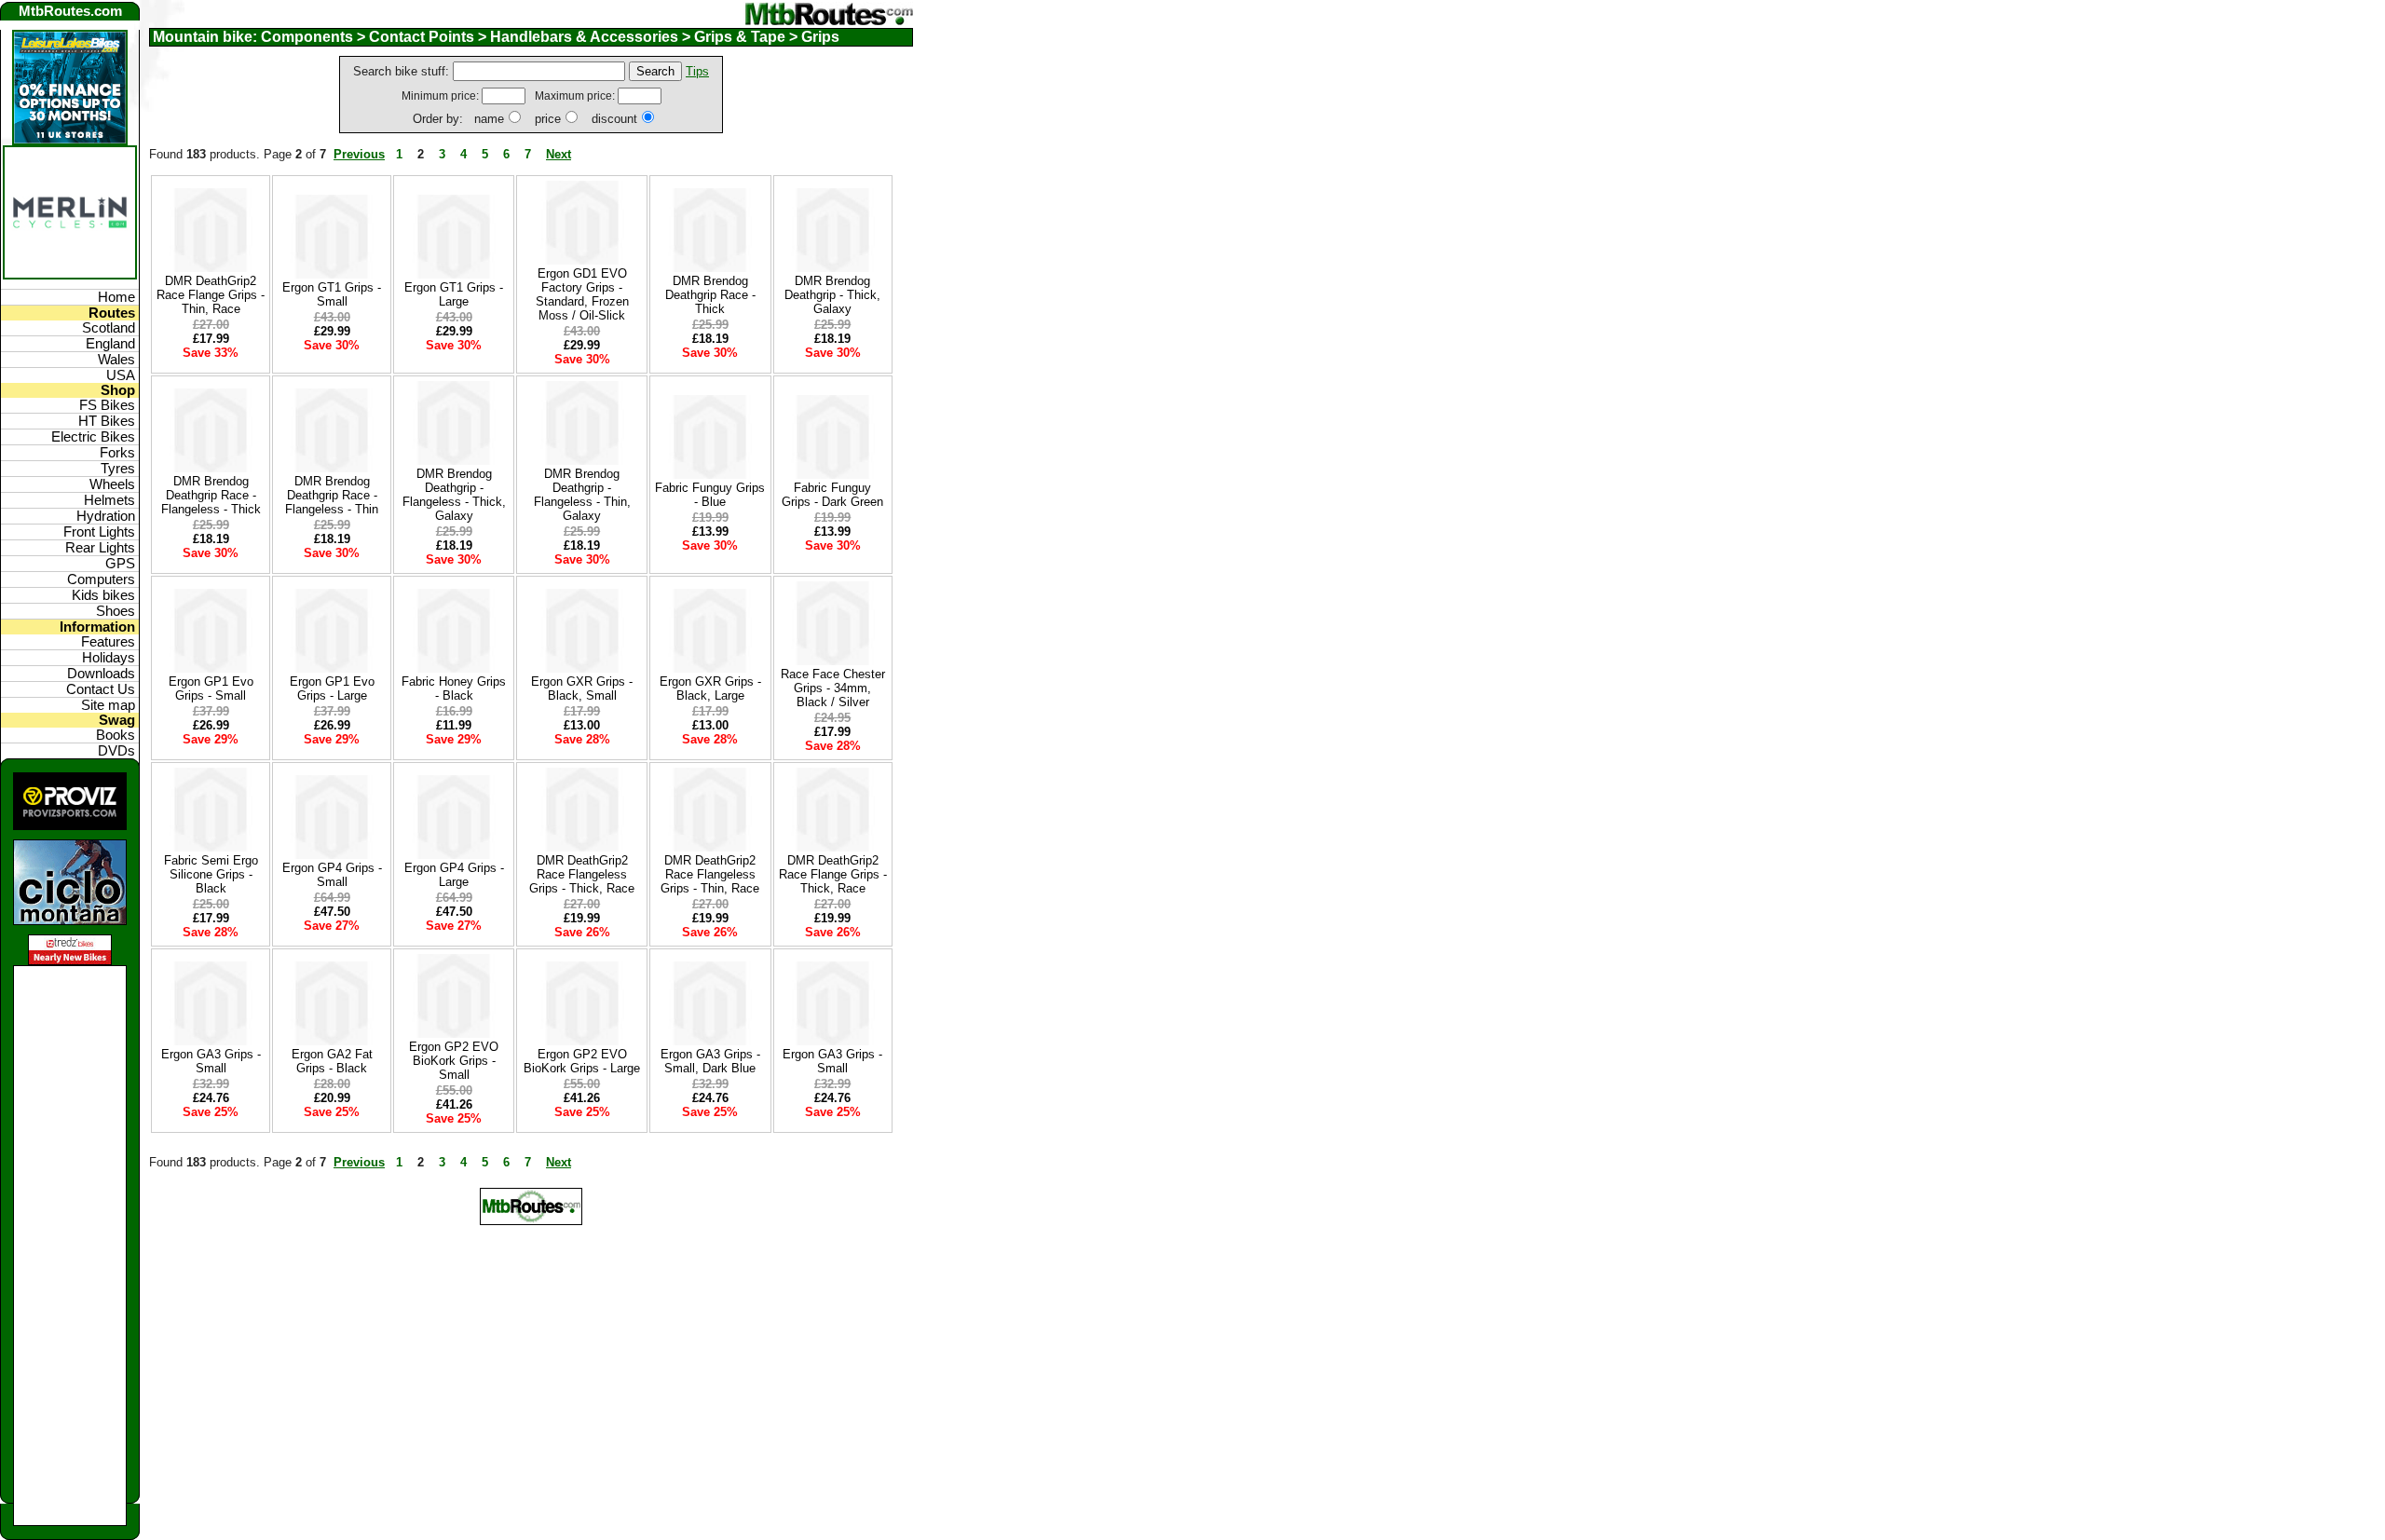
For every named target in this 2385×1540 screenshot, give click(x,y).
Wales (116, 360)
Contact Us (101, 689)
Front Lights (99, 532)
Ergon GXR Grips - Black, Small (582, 688)
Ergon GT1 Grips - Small (332, 294)
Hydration (106, 516)
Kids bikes (103, 595)
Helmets (109, 500)
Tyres (118, 469)
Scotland (109, 328)
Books (116, 735)
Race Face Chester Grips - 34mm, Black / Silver (833, 688)
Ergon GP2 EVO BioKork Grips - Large (582, 1061)
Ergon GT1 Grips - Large (454, 294)
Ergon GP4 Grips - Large (454, 875)
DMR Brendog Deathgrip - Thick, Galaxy (832, 295)
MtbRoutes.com (70, 11)
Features (108, 642)
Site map (108, 705)
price (548, 119)
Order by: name (458, 119)
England (110, 344)
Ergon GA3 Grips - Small (211, 1061)
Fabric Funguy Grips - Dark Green (832, 495)
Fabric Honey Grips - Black (454, 688)
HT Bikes (107, 421)
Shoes (116, 611)
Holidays (109, 658)
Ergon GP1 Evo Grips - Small (211, 688)
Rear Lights (100, 548)
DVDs (116, 751)
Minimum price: (442, 96)
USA (121, 375)
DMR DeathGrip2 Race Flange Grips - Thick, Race (833, 874)
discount (614, 119)
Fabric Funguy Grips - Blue (710, 495)
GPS (120, 564)
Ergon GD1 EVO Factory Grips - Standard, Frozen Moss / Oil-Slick (582, 294)
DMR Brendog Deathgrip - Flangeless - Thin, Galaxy (582, 495)
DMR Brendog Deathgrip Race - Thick (710, 295)
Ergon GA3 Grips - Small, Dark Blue (710, 1061)
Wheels (112, 484)
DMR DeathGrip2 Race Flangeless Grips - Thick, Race (582, 874)
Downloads (101, 674)
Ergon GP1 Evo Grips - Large (332, 688)
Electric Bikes (93, 437)
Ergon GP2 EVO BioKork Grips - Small (454, 1061)
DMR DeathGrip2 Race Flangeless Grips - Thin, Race (710, 874)
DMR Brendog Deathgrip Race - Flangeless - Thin (332, 495)
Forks (117, 453)
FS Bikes (107, 405)
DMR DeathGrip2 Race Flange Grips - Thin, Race (211, 295)
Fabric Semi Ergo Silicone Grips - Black (211, 874)
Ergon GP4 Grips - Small (332, 875)
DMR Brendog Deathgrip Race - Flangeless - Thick (211, 495)
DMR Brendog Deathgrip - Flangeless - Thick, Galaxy (454, 495)
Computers (101, 579)
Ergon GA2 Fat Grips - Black (332, 1061)
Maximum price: (576, 96)
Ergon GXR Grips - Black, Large (710, 688)
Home (116, 297)
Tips (697, 71)
